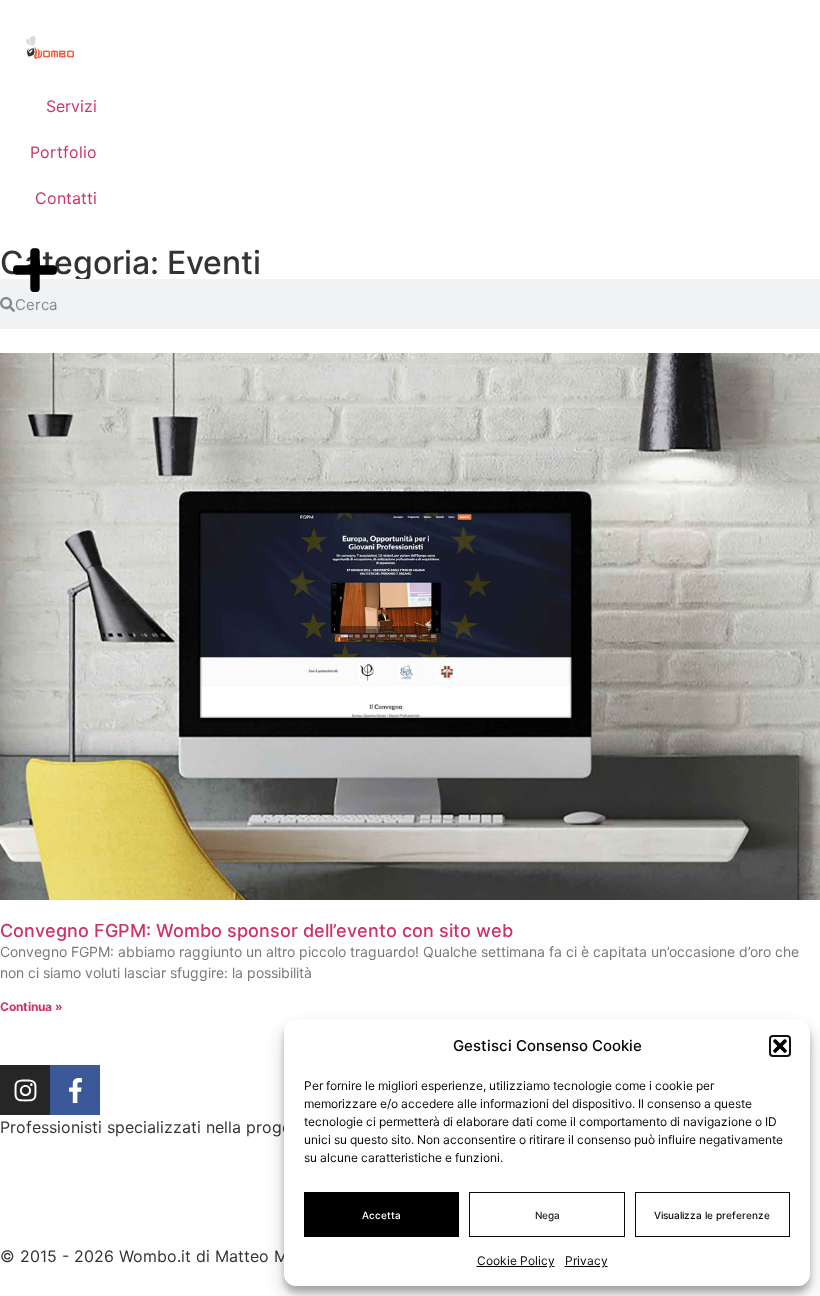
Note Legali (257, 1225)
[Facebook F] (75, 1090)
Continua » (31, 1006)
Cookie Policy (516, 1260)
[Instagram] (25, 1090)
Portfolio (63, 152)
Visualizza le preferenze (712, 1215)
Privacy (586, 1260)
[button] (780, 1046)
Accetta (381, 1215)
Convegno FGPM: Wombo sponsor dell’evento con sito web (256, 930)
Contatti (66, 198)
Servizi (71, 106)
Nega (547, 1215)
